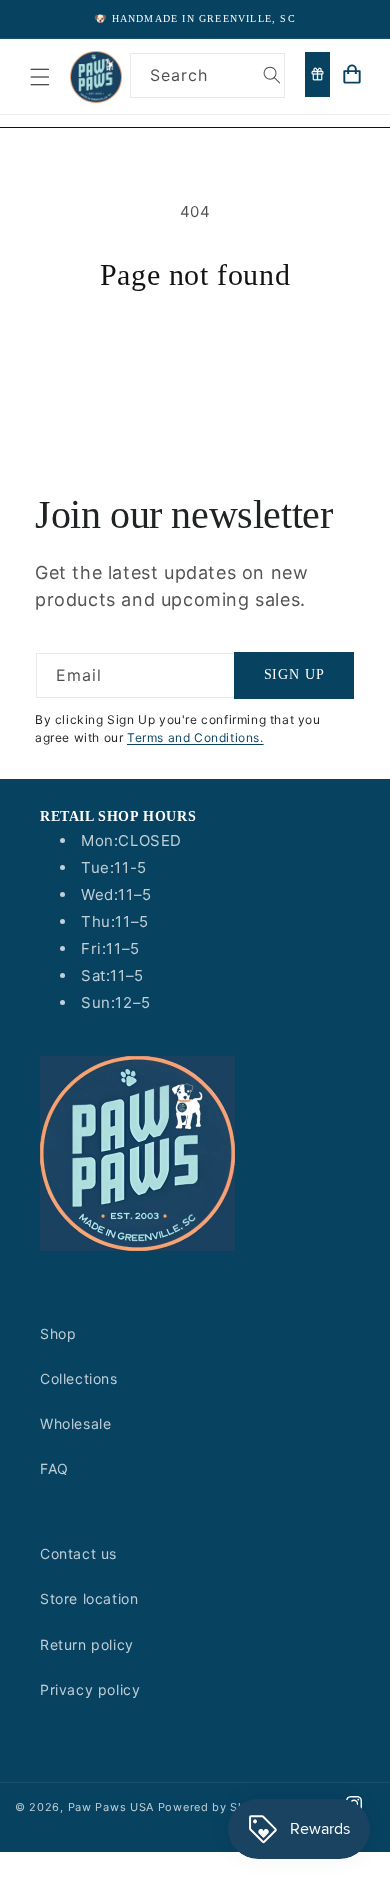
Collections (79, 1378)
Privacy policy (90, 1689)
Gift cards (317, 74)
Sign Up (294, 674)
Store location (89, 1598)
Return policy (87, 1644)
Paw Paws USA (113, 1807)
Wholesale (75, 1423)
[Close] (365, 121)
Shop (58, 1333)
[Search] (272, 75)
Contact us (78, 1553)
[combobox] (207, 75)
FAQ (54, 1468)
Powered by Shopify (217, 1807)
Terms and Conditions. (195, 737)
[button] (40, 77)
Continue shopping (195, 346)
